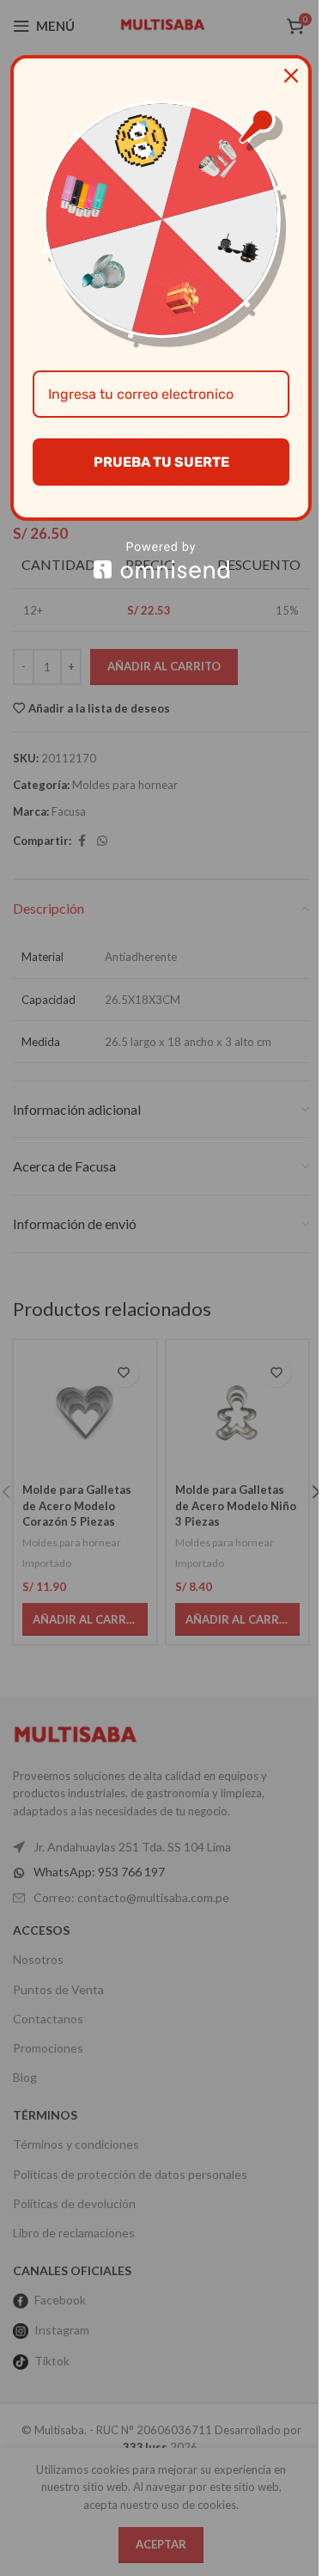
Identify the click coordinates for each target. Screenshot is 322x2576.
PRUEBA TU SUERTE (161, 462)
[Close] (291, 76)
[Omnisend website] (161, 560)
